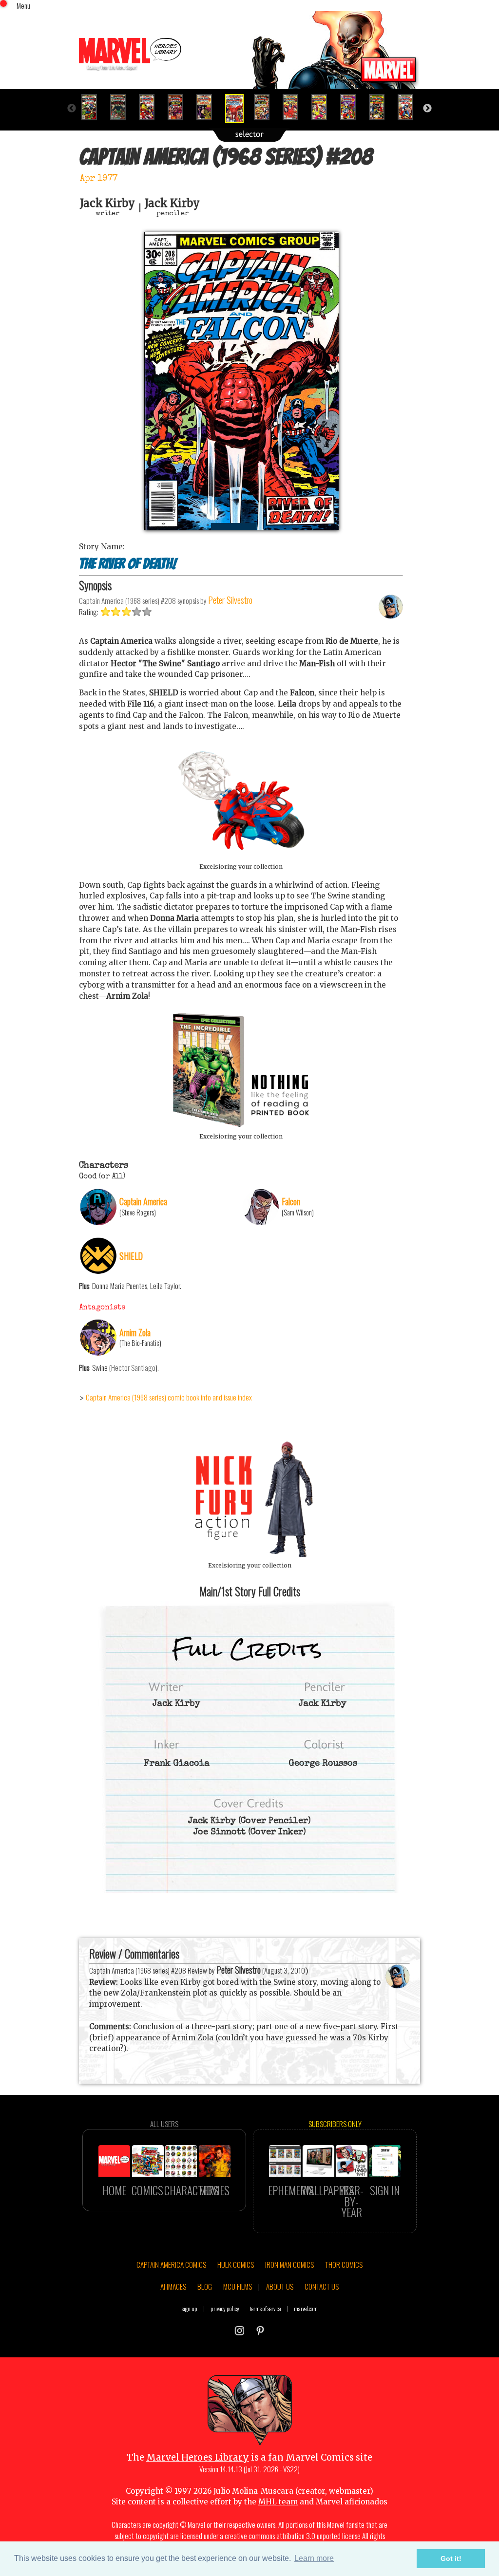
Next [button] (427, 109)
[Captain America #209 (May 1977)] (266, 107)
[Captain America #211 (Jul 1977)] (323, 107)
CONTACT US (322, 2286)
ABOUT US (280, 2286)
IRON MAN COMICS (289, 2264)
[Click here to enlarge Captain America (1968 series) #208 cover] (241, 528)
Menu (23, 5)
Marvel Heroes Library (198, 2457)
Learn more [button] (314, 2558)
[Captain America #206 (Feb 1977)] (180, 107)
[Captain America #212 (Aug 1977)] (352, 107)
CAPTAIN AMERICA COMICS (171, 2264)
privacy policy (225, 2308)
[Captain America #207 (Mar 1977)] (208, 107)
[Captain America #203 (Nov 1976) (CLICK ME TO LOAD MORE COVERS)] (93, 107)
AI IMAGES (173, 2286)
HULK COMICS (236, 2264)
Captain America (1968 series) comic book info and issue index (169, 1397)
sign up (190, 2308)
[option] (93, 107)
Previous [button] (72, 109)
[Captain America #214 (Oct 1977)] (410, 107)
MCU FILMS (238, 2286)
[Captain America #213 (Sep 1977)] (381, 107)
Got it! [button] (451, 2558)
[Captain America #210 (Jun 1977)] (295, 107)
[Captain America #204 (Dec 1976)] (122, 107)
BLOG (205, 2286)
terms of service (265, 2308)
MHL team (278, 2502)
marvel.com (306, 2308)
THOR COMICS (344, 2264)
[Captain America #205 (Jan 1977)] (151, 107)
